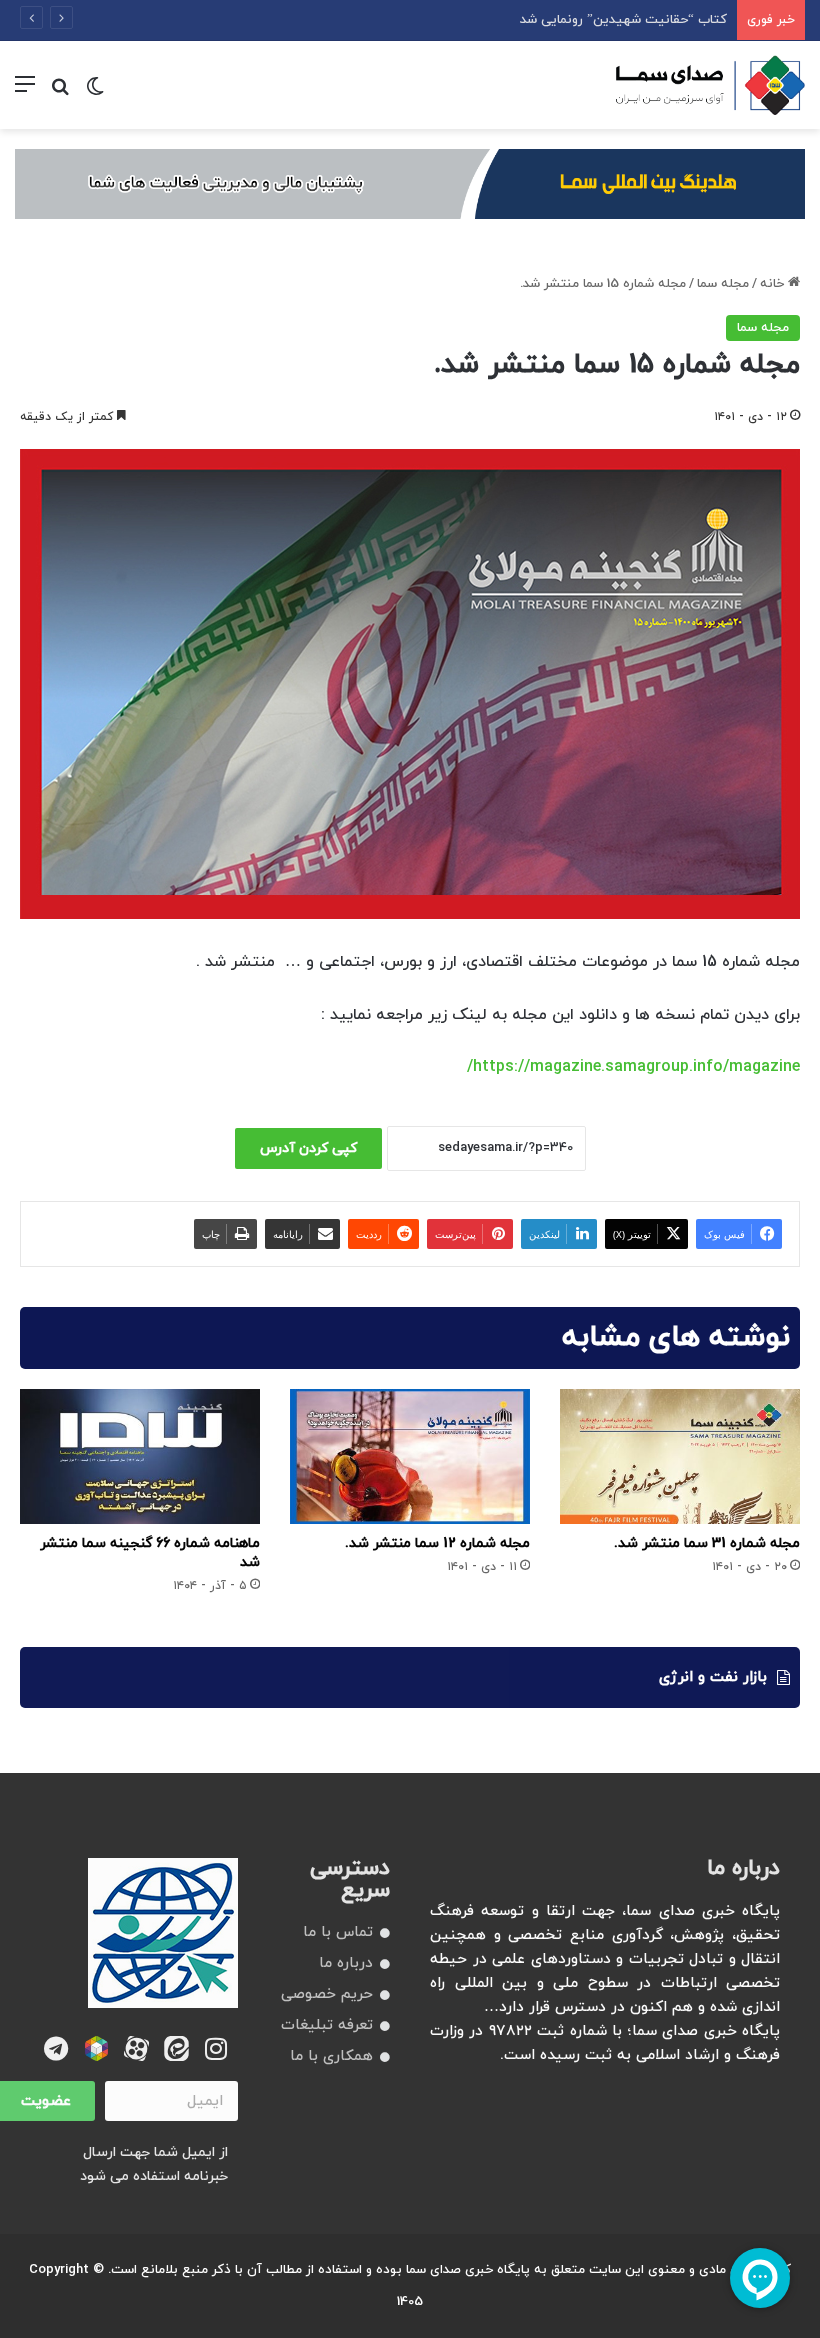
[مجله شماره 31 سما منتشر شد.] (680, 1456)
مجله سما (723, 284)
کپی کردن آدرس (308, 1148)
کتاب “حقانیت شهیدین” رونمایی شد (623, 20)
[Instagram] (216, 2048)
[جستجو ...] (60, 92)
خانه (774, 284)
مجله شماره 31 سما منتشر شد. (707, 1543)
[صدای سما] (710, 85)
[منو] (25, 92)
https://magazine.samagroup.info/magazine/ (633, 1067)
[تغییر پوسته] (95, 92)
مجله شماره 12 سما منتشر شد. (437, 1543)
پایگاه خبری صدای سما (468, 2270)
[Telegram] (56, 2048)
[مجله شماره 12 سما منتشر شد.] (410, 1456)
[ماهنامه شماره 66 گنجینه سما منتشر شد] (140, 1456)
